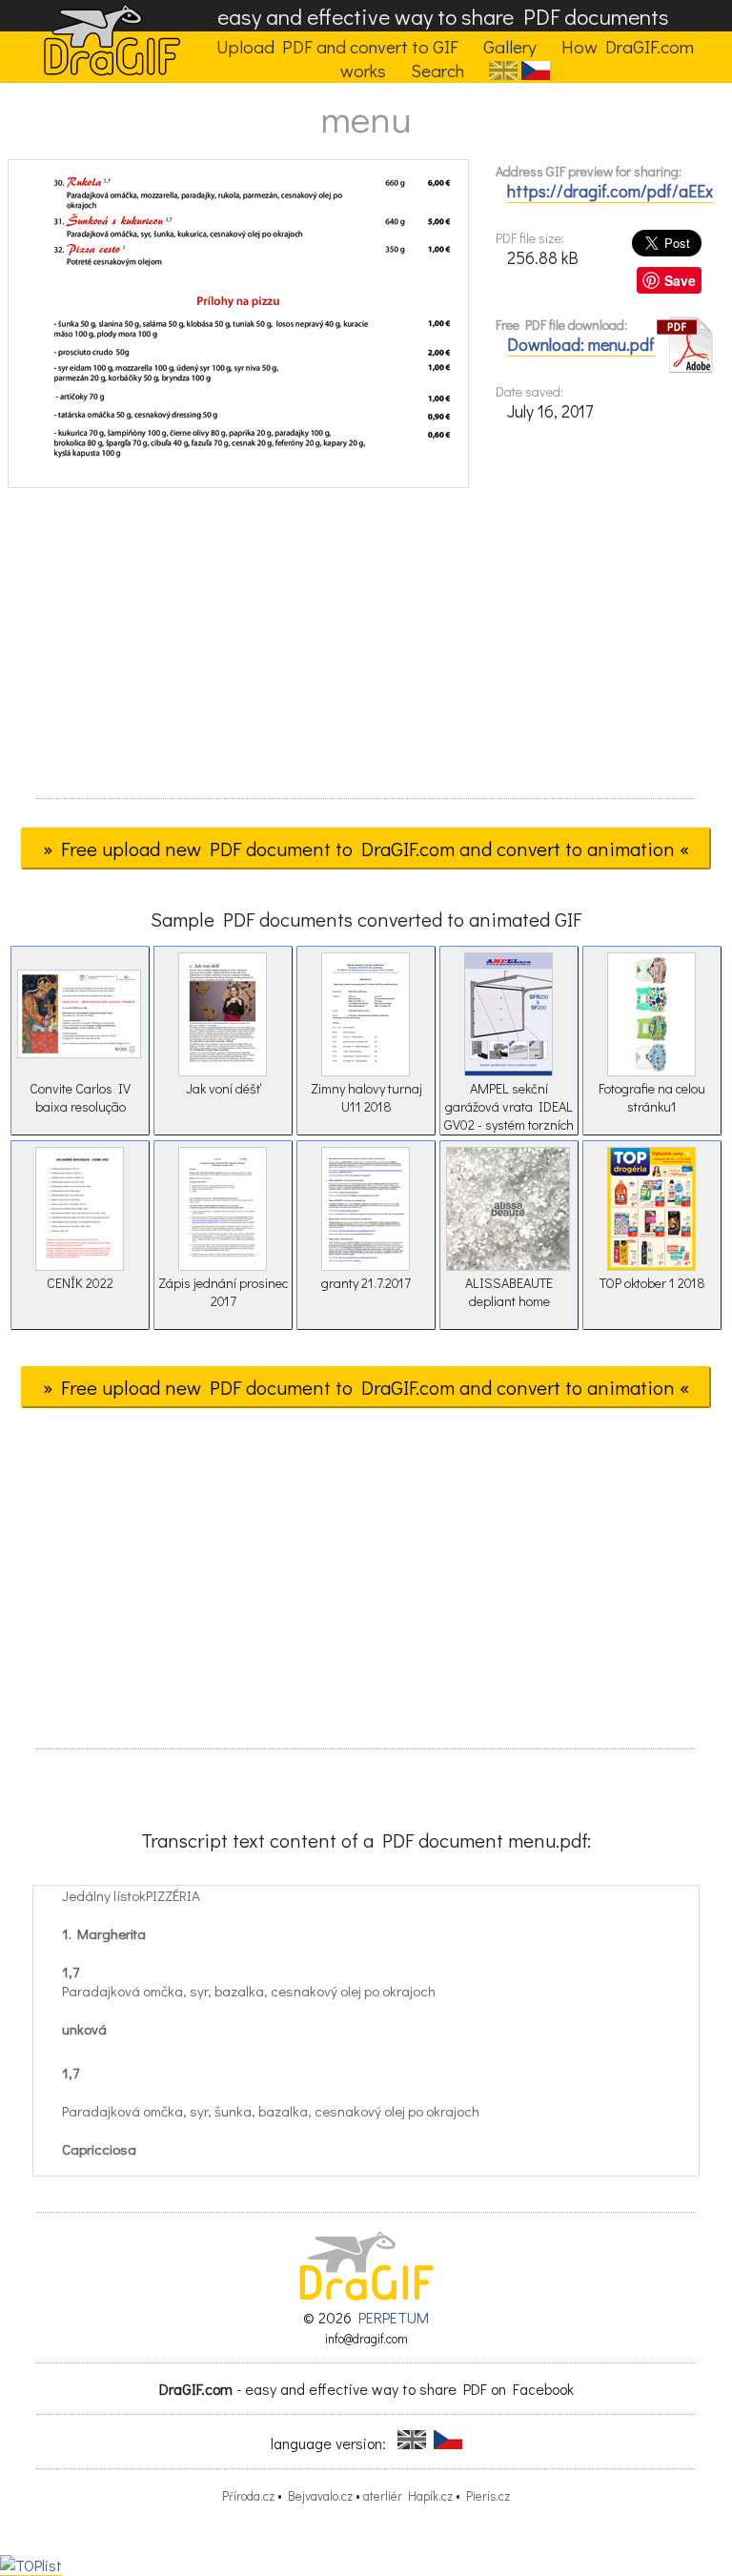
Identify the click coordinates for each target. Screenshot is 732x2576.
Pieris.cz (488, 2496)
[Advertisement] (366, 649)
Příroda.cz (248, 2496)
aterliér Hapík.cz (408, 2496)
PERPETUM (394, 2317)
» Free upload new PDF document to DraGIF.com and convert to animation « (366, 848)
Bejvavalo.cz (320, 2496)
